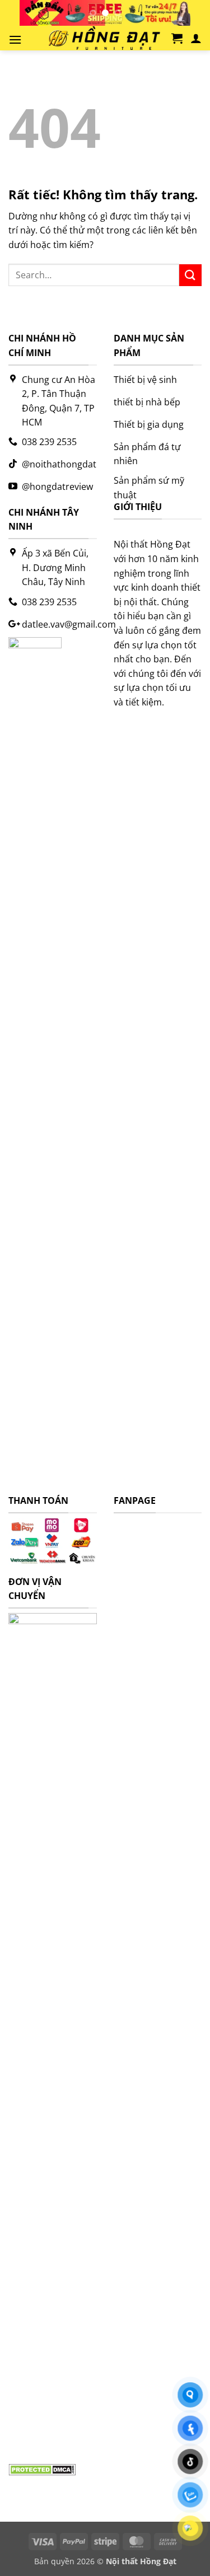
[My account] (196, 38)
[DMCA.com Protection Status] (42, 2469)
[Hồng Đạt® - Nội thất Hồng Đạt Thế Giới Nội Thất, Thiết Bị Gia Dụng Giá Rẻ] (101, 38)
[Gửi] (190, 275)
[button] (15, 39)
